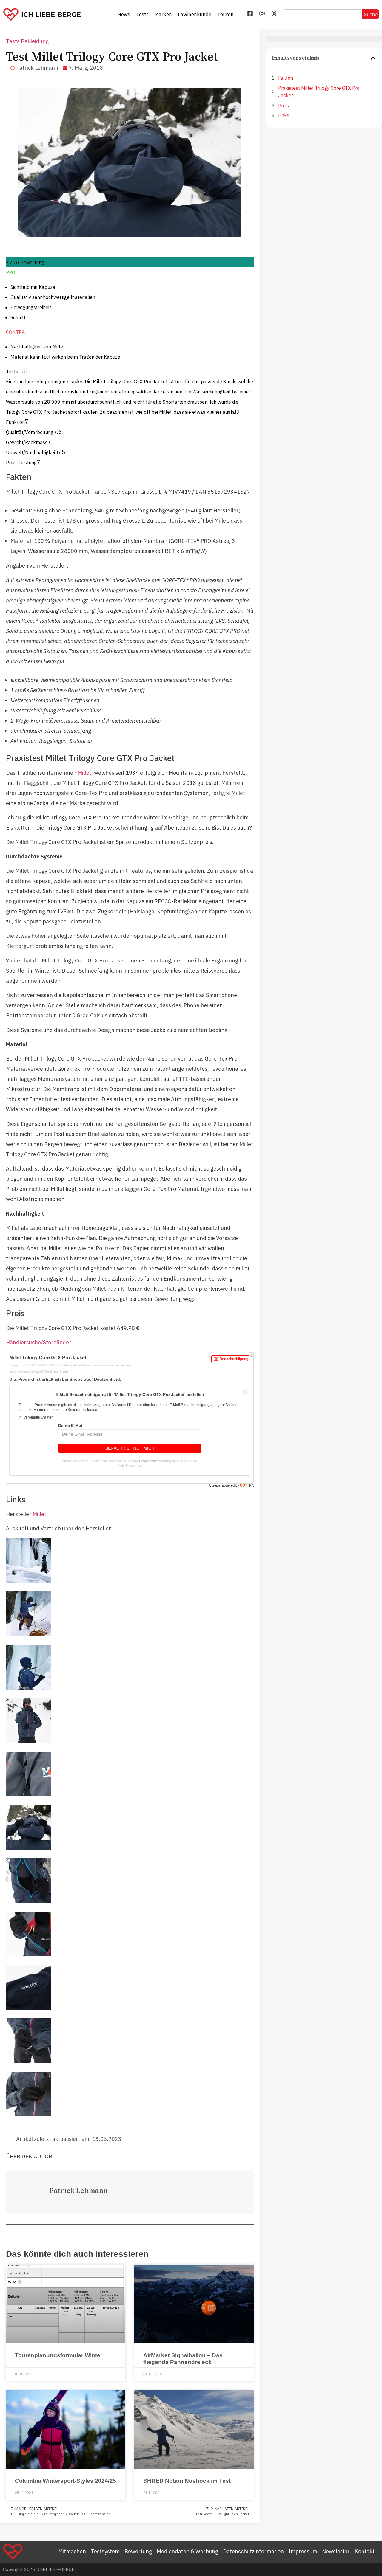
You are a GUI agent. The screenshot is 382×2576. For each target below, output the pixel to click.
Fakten (286, 78)
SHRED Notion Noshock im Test (187, 2481)
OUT (247, 1485)
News (124, 14)
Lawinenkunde (195, 14)
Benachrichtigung (234, 1359)
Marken (163, 14)
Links (284, 115)
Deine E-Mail (71, 1425)
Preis (284, 106)
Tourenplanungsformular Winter (59, 2355)
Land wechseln (40, 1371)
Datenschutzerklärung (155, 1461)
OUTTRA (191, 1461)
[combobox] (323, 14)
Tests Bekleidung (27, 41)
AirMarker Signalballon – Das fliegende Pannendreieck (183, 2359)
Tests (142, 14)
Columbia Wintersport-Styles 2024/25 (66, 2481)
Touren (225, 14)
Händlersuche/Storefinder (39, 1342)
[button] (373, 58)
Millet (84, 773)
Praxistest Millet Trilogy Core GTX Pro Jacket (319, 92)
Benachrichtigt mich (130, 1448)
